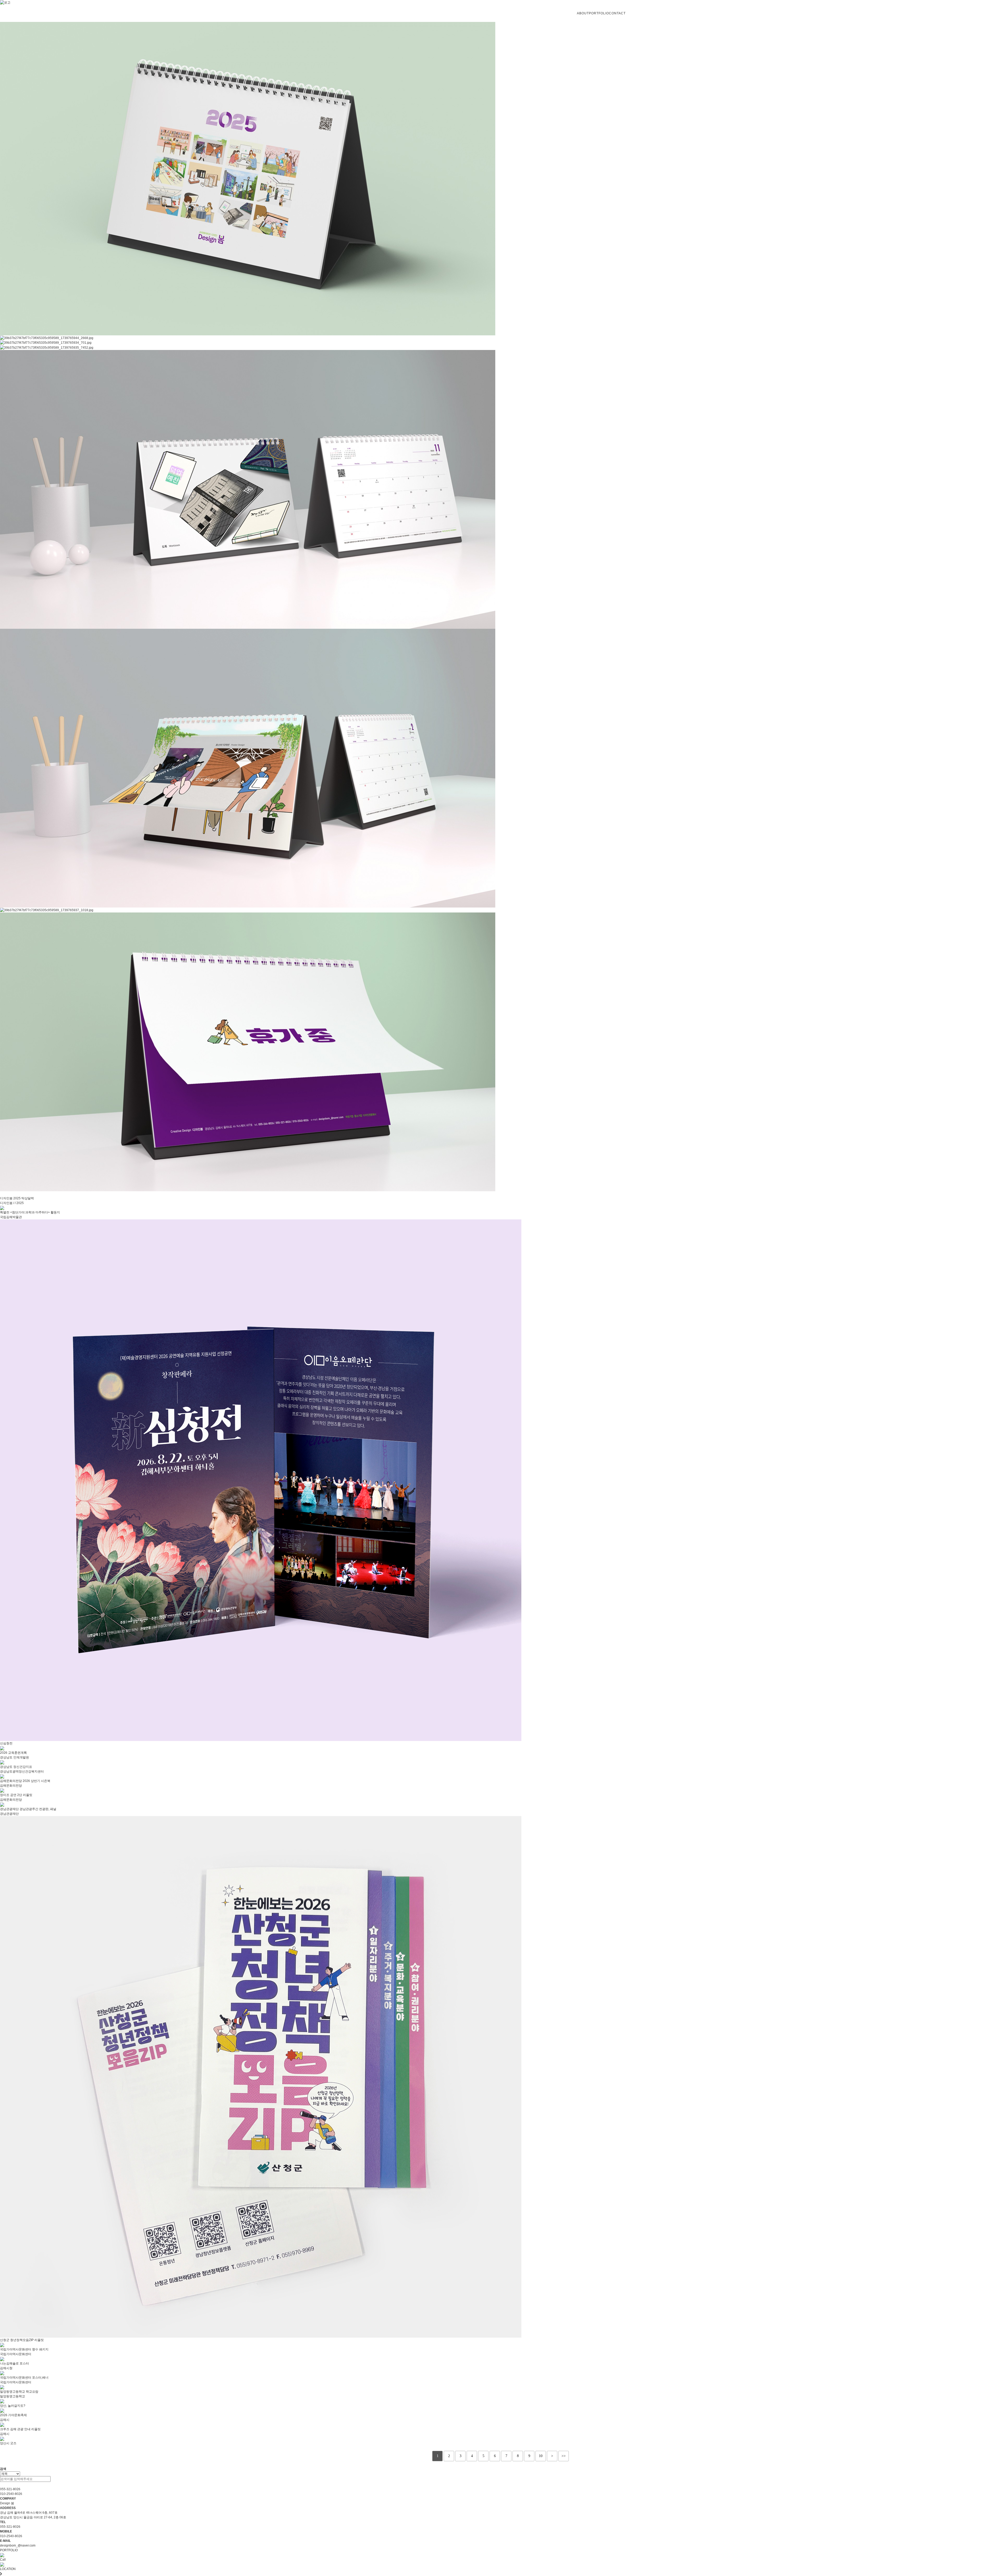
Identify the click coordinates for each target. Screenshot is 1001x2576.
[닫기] (1, 2484)
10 (541, 2456)
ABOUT (583, 13)
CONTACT (617, 13)
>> (564, 2456)
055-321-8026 (10, 2489)
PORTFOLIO (599, 13)
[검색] (53, 2479)
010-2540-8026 (11, 2494)
